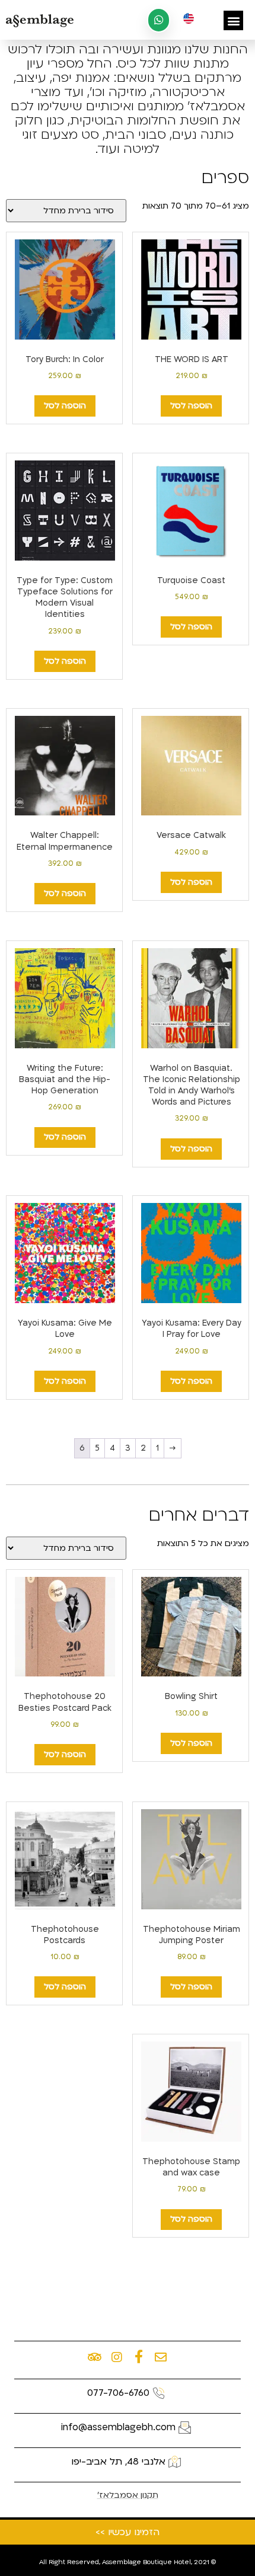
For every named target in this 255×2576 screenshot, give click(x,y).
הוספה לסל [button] (191, 406)
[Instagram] (117, 2357)
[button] (233, 20)
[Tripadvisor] (95, 2357)
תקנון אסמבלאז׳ (128, 2495)
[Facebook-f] (139, 2357)
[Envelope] (161, 2357)
